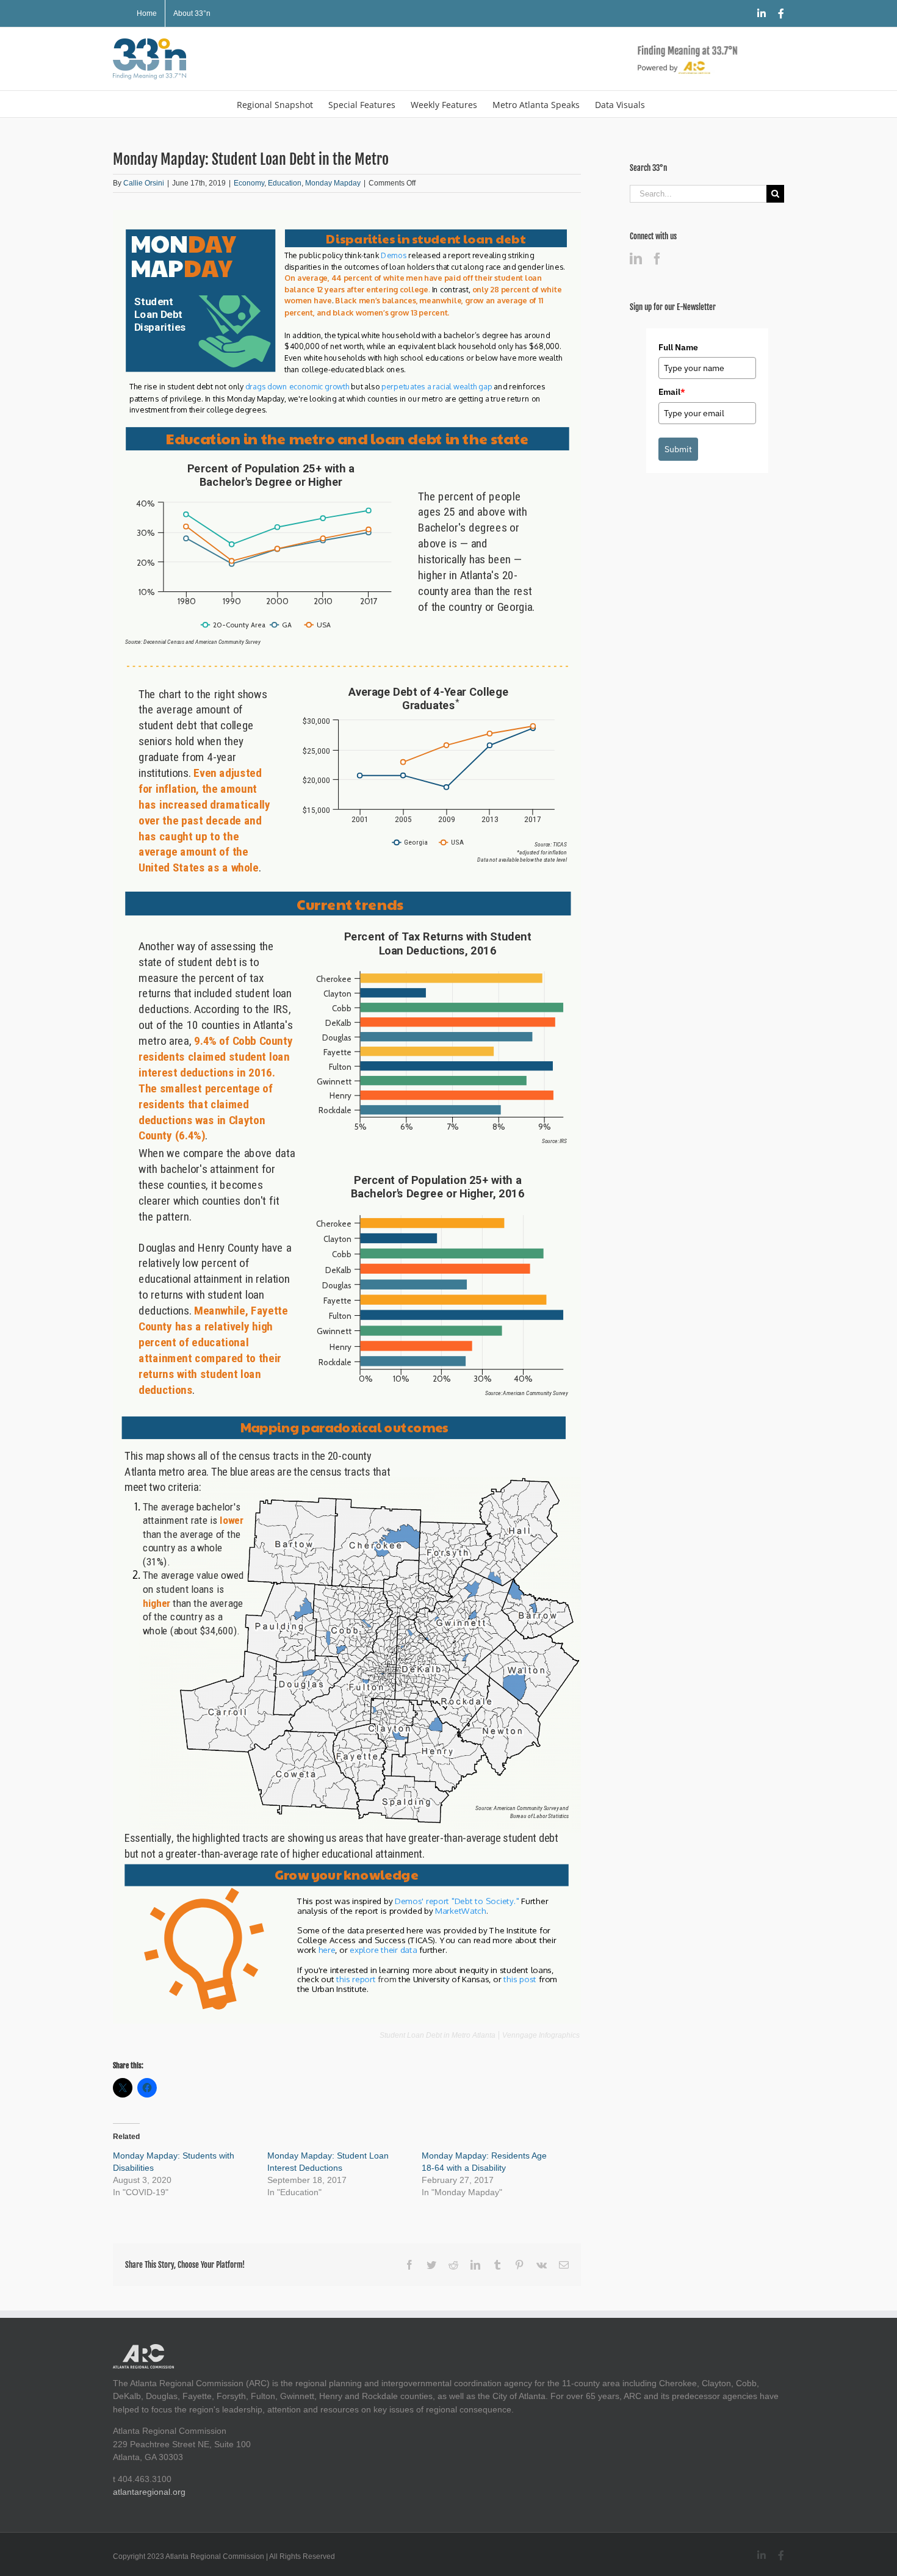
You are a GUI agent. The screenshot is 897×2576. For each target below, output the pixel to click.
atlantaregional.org (149, 2492)
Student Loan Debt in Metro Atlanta (438, 2035)
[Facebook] (657, 259)
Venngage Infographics (541, 2035)
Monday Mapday (333, 183)
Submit (678, 449)
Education (285, 183)
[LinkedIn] (636, 259)
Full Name (678, 347)
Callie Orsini (144, 183)
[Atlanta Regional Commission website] (143, 2350)
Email (672, 392)
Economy (249, 183)
